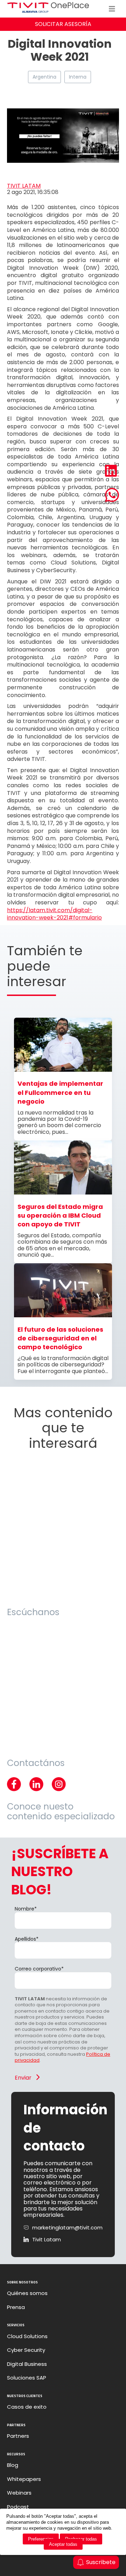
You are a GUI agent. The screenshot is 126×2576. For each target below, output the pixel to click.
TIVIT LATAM (24, 186)
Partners (18, 2436)
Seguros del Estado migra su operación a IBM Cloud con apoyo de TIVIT (60, 1216)
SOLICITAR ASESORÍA (63, 24)
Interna (78, 77)
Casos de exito (27, 2407)
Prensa (16, 2307)
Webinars (19, 2493)
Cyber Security (26, 2350)
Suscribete (101, 2562)
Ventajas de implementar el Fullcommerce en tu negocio (60, 1092)
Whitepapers (24, 2479)
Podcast (18, 2507)
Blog (13, 2465)
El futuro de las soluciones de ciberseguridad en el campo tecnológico (60, 1338)
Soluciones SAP (27, 2378)
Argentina (44, 77)
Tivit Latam (47, 2240)
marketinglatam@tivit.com (67, 2228)
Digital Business (27, 2364)
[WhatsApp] (112, 496)
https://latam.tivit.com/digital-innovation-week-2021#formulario (54, 914)
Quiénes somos (27, 2293)
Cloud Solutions (27, 2336)
